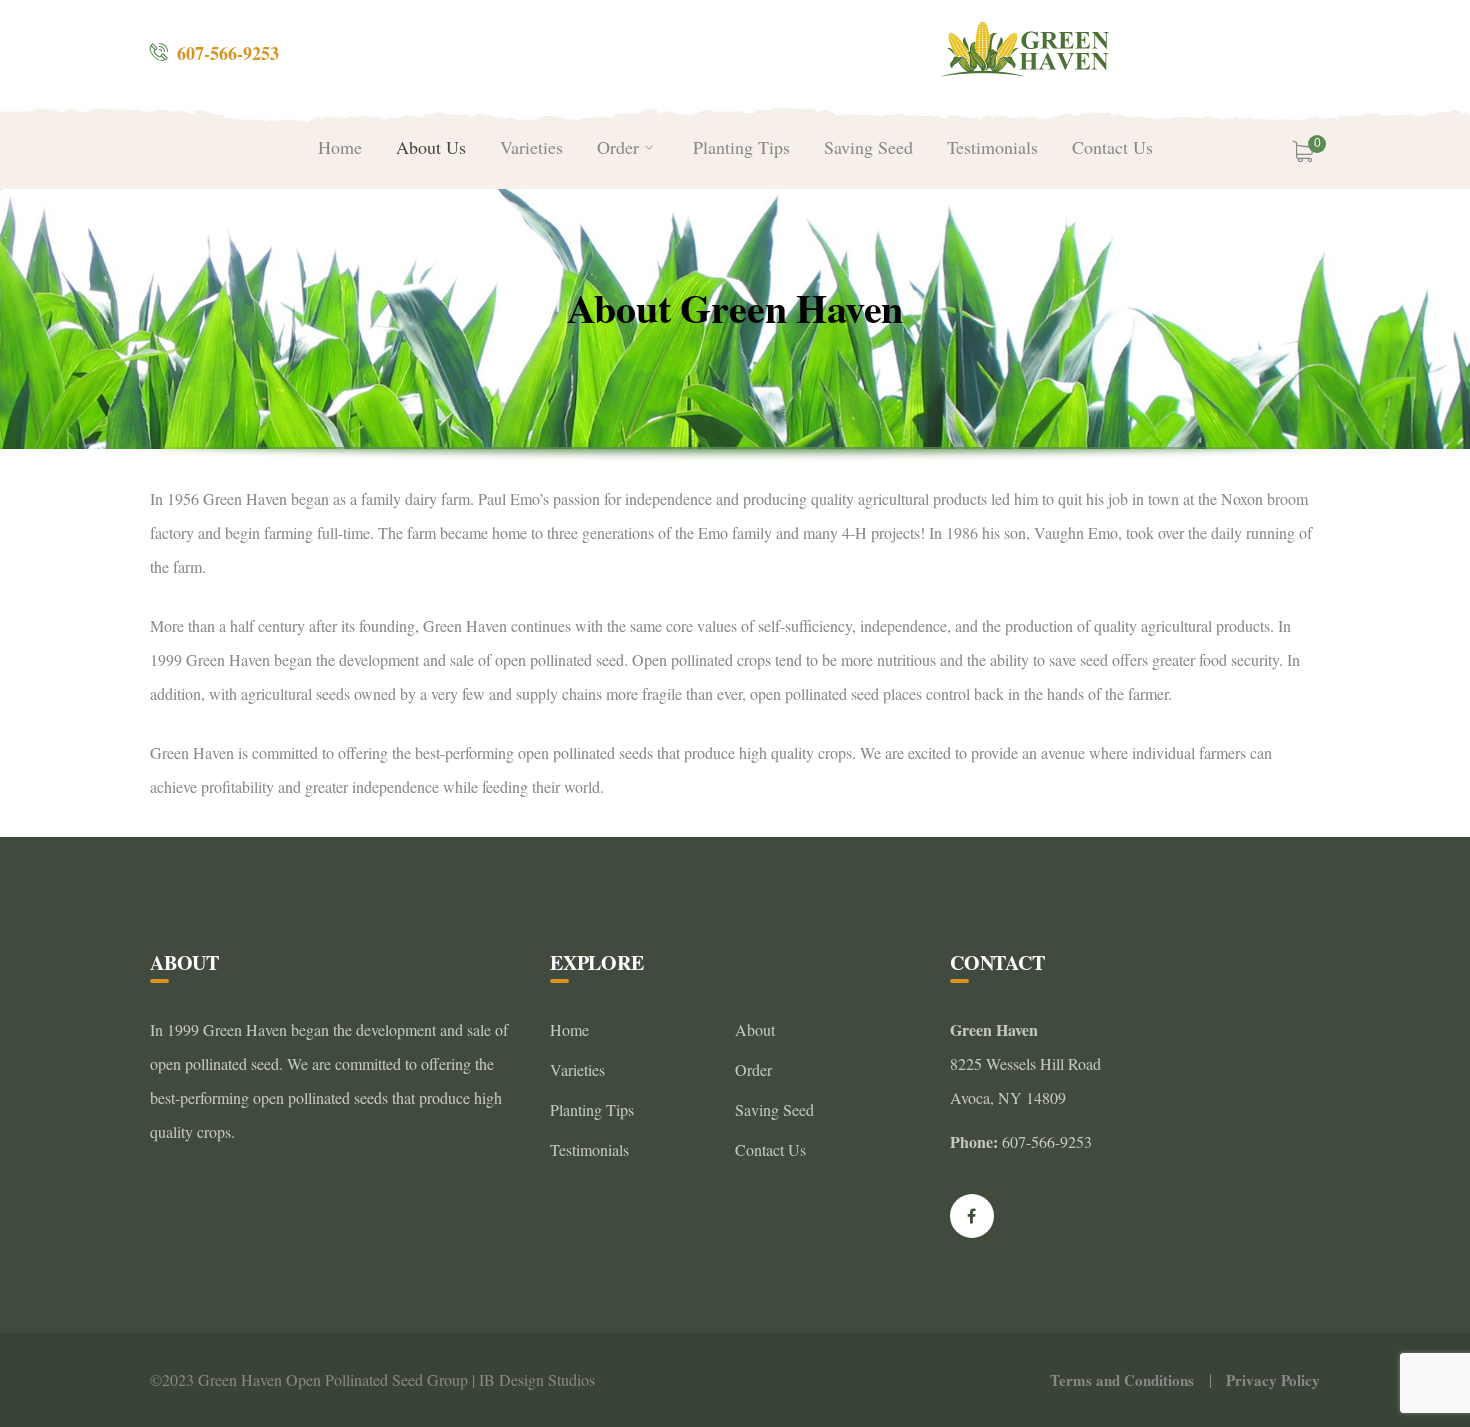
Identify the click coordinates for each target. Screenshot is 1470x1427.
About (755, 1029)
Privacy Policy (1273, 1380)
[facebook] (972, 1216)
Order (753, 1069)
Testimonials (589, 1149)
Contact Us (770, 1149)
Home (569, 1029)
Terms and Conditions (1122, 1380)
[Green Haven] (1027, 49)
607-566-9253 (228, 53)
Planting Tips (592, 1109)
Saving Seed (774, 1109)
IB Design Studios (537, 1379)
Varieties (577, 1069)
